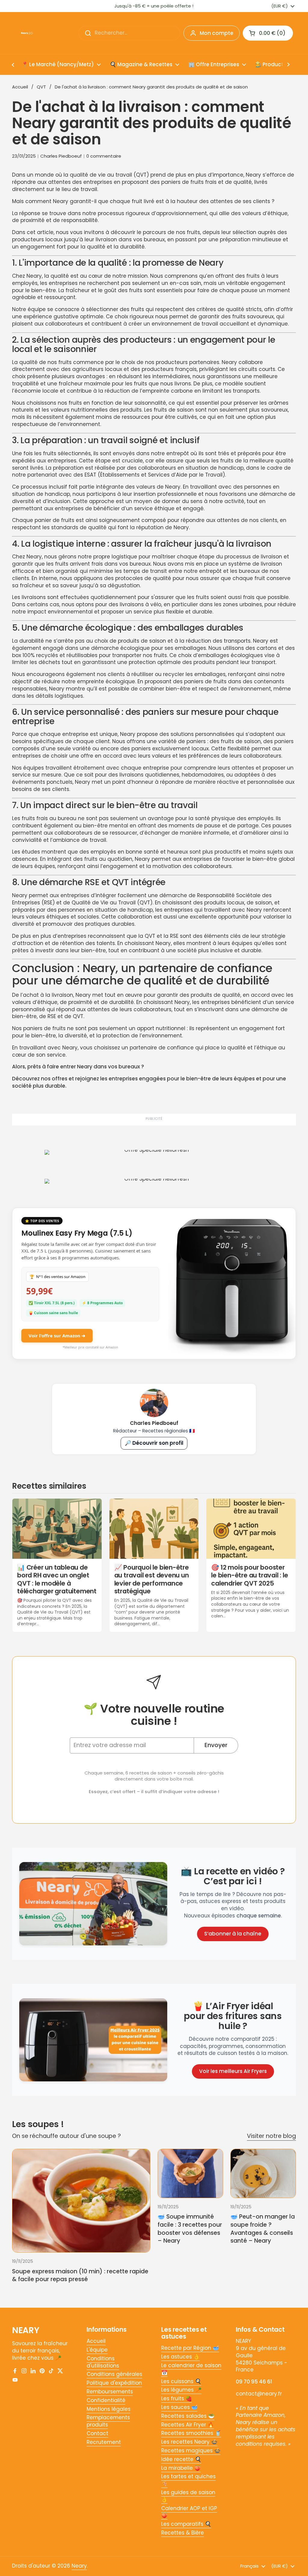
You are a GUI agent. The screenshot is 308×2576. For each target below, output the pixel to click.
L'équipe (97, 2350)
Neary (79, 2566)
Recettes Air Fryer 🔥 (188, 2425)
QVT (41, 87)
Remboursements (110, 2392)
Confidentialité (106, 2400)
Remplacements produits (108, 2421)
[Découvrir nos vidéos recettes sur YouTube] (93, 1904)
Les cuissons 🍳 (181, 2381)
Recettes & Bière (183, 2533)
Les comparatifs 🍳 (186, 2524)
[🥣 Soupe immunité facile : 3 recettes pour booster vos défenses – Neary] (190, 2173)
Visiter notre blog (271, 2136)
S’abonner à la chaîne (233, 1934)
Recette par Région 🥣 (190, 2348)
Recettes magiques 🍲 (191, 2451)
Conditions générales (114, 2374)
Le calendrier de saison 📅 (191, 2369)
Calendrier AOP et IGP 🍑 (189, 2512)
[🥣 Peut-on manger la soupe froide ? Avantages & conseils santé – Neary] (263, 2173)
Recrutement (104, 2442)
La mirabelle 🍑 (181, 2468)
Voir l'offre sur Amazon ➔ (57, 1336)
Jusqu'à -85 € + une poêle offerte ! (154, 6)
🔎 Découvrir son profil (154, 1443)
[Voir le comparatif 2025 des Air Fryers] (93, 2040)
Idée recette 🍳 (181, 2459)
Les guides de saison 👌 (188, 2496)
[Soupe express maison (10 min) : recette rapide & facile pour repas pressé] (81, 2201)
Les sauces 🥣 (179, 2407)
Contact (97, 2433)
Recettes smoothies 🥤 (191, 2433)
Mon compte (217, 33)
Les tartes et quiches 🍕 (188, 2480)
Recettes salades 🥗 (188, 2416)
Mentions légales (109, 2409)
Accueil (20, 87)
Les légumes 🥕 (181, 2390)
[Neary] (27, 33)
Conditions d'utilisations (103, 2362)
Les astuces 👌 (180, 2357)
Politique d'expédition (114, 2383)
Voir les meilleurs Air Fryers (233, 2071)
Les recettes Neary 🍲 (189, 2442)
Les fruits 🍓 (177, 2398)
